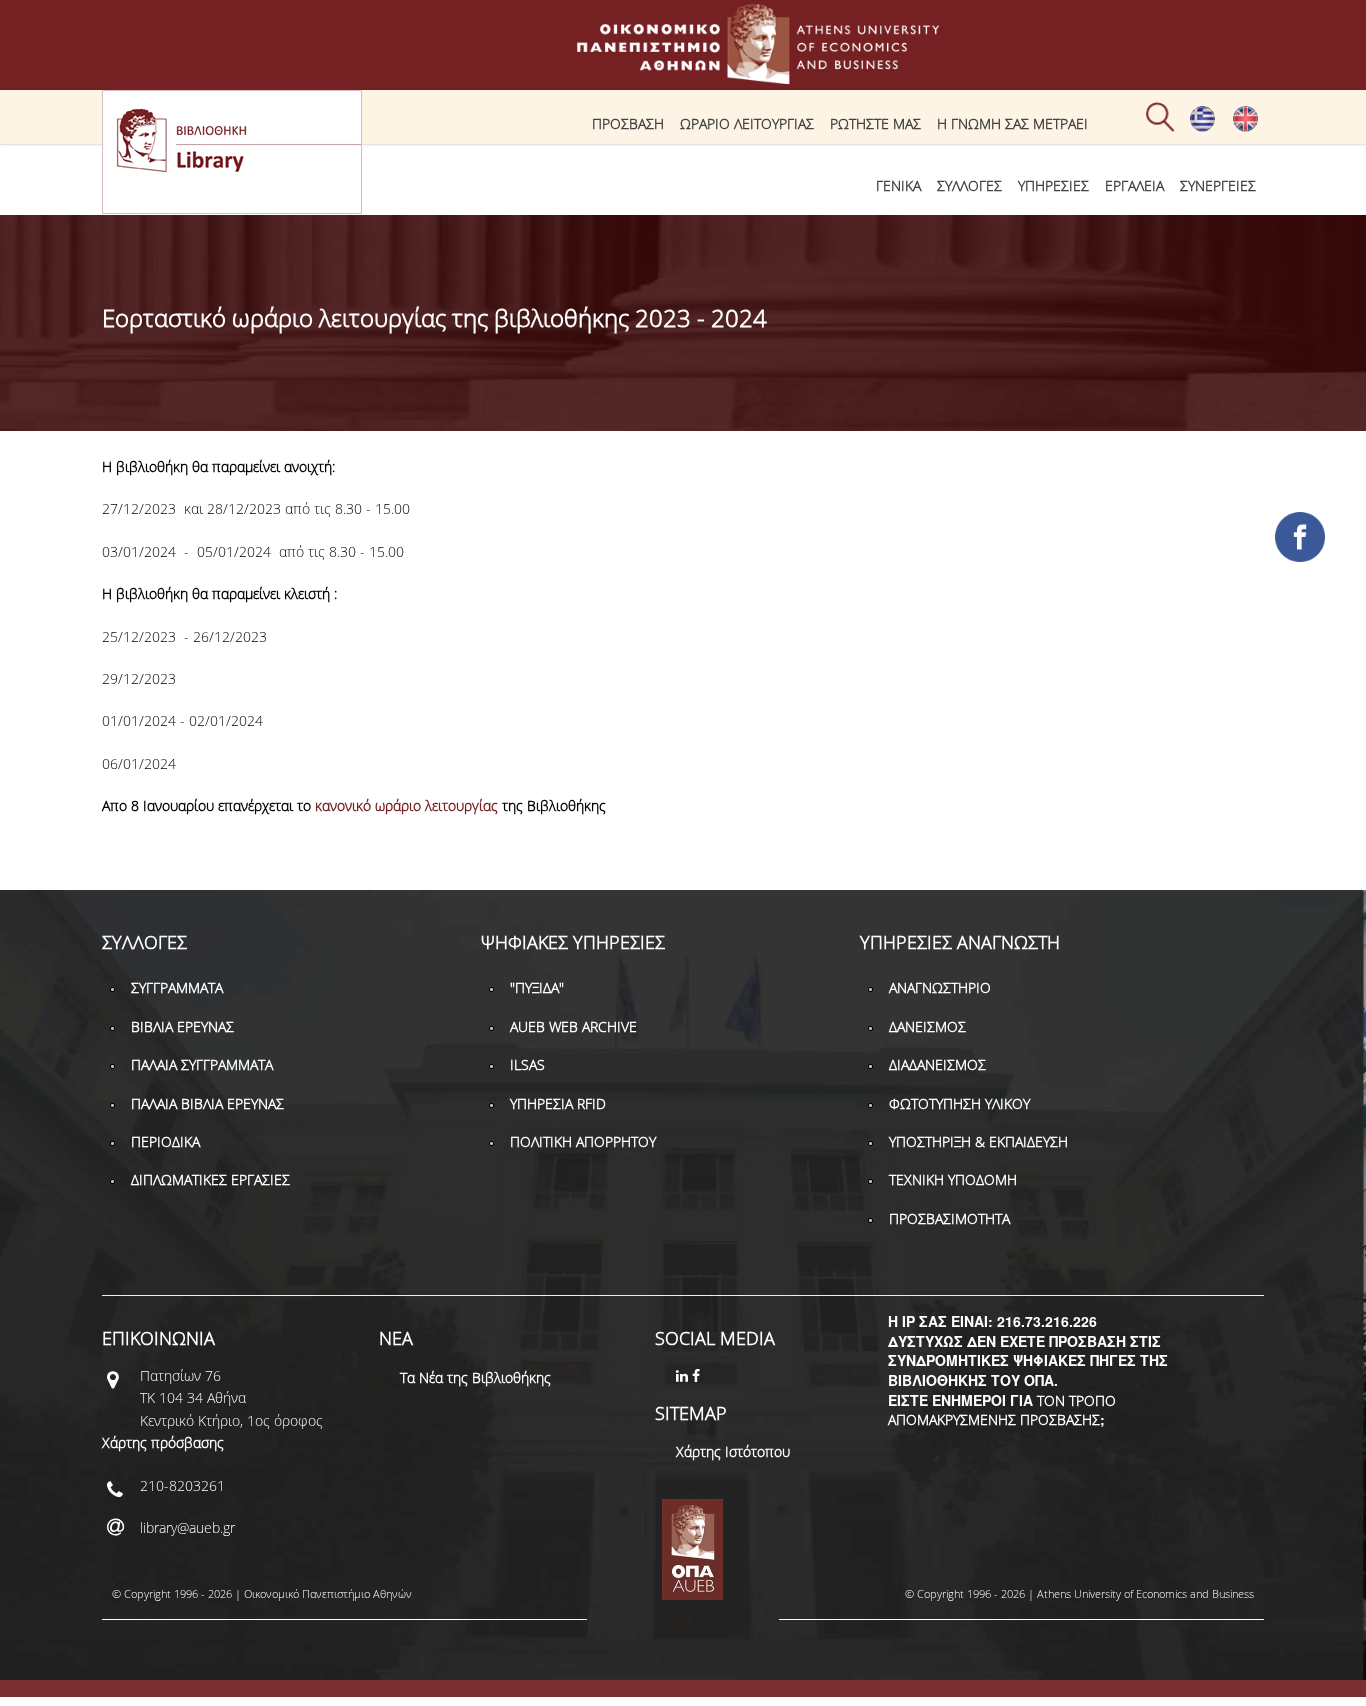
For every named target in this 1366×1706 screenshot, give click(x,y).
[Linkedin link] (684, 1375)
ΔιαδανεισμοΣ (937, 1064)
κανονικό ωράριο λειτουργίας (406, 805)
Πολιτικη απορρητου (583, 1141)
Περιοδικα (165, 1141)
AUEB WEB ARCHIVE (573, 1026)
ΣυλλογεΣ (969, 185)
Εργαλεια (1134, 185)
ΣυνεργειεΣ (1218, 185)
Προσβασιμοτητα (949, 1218)
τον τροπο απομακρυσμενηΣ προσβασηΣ (1002, 1410)
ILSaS (527, 1064)
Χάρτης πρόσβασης (163, 1442)
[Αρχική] (683, 74)
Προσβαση (628, 123)
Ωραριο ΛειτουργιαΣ (747, 123)
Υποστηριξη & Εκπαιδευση (978, 1141)
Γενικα (898, 185)
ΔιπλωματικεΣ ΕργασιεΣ (210, 1179)
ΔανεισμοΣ (927, 1026)
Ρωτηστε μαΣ (875, 123)
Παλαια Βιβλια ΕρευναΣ (207, 1103)
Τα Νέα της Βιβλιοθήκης (475, 1377)
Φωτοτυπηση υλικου (959, 1103)
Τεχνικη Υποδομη (953, 1179)
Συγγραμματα (177, 987)
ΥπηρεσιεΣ (1053, 185)
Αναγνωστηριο (940, 987)
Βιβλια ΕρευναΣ (182, 1026)
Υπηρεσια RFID (558, 1103)
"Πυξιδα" (537, 987)
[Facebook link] (698, 1375)
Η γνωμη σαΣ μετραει (1012, 123)
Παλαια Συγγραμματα (202, 1064)
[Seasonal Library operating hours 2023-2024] (1245, 127)
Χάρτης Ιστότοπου (733, 1451)
